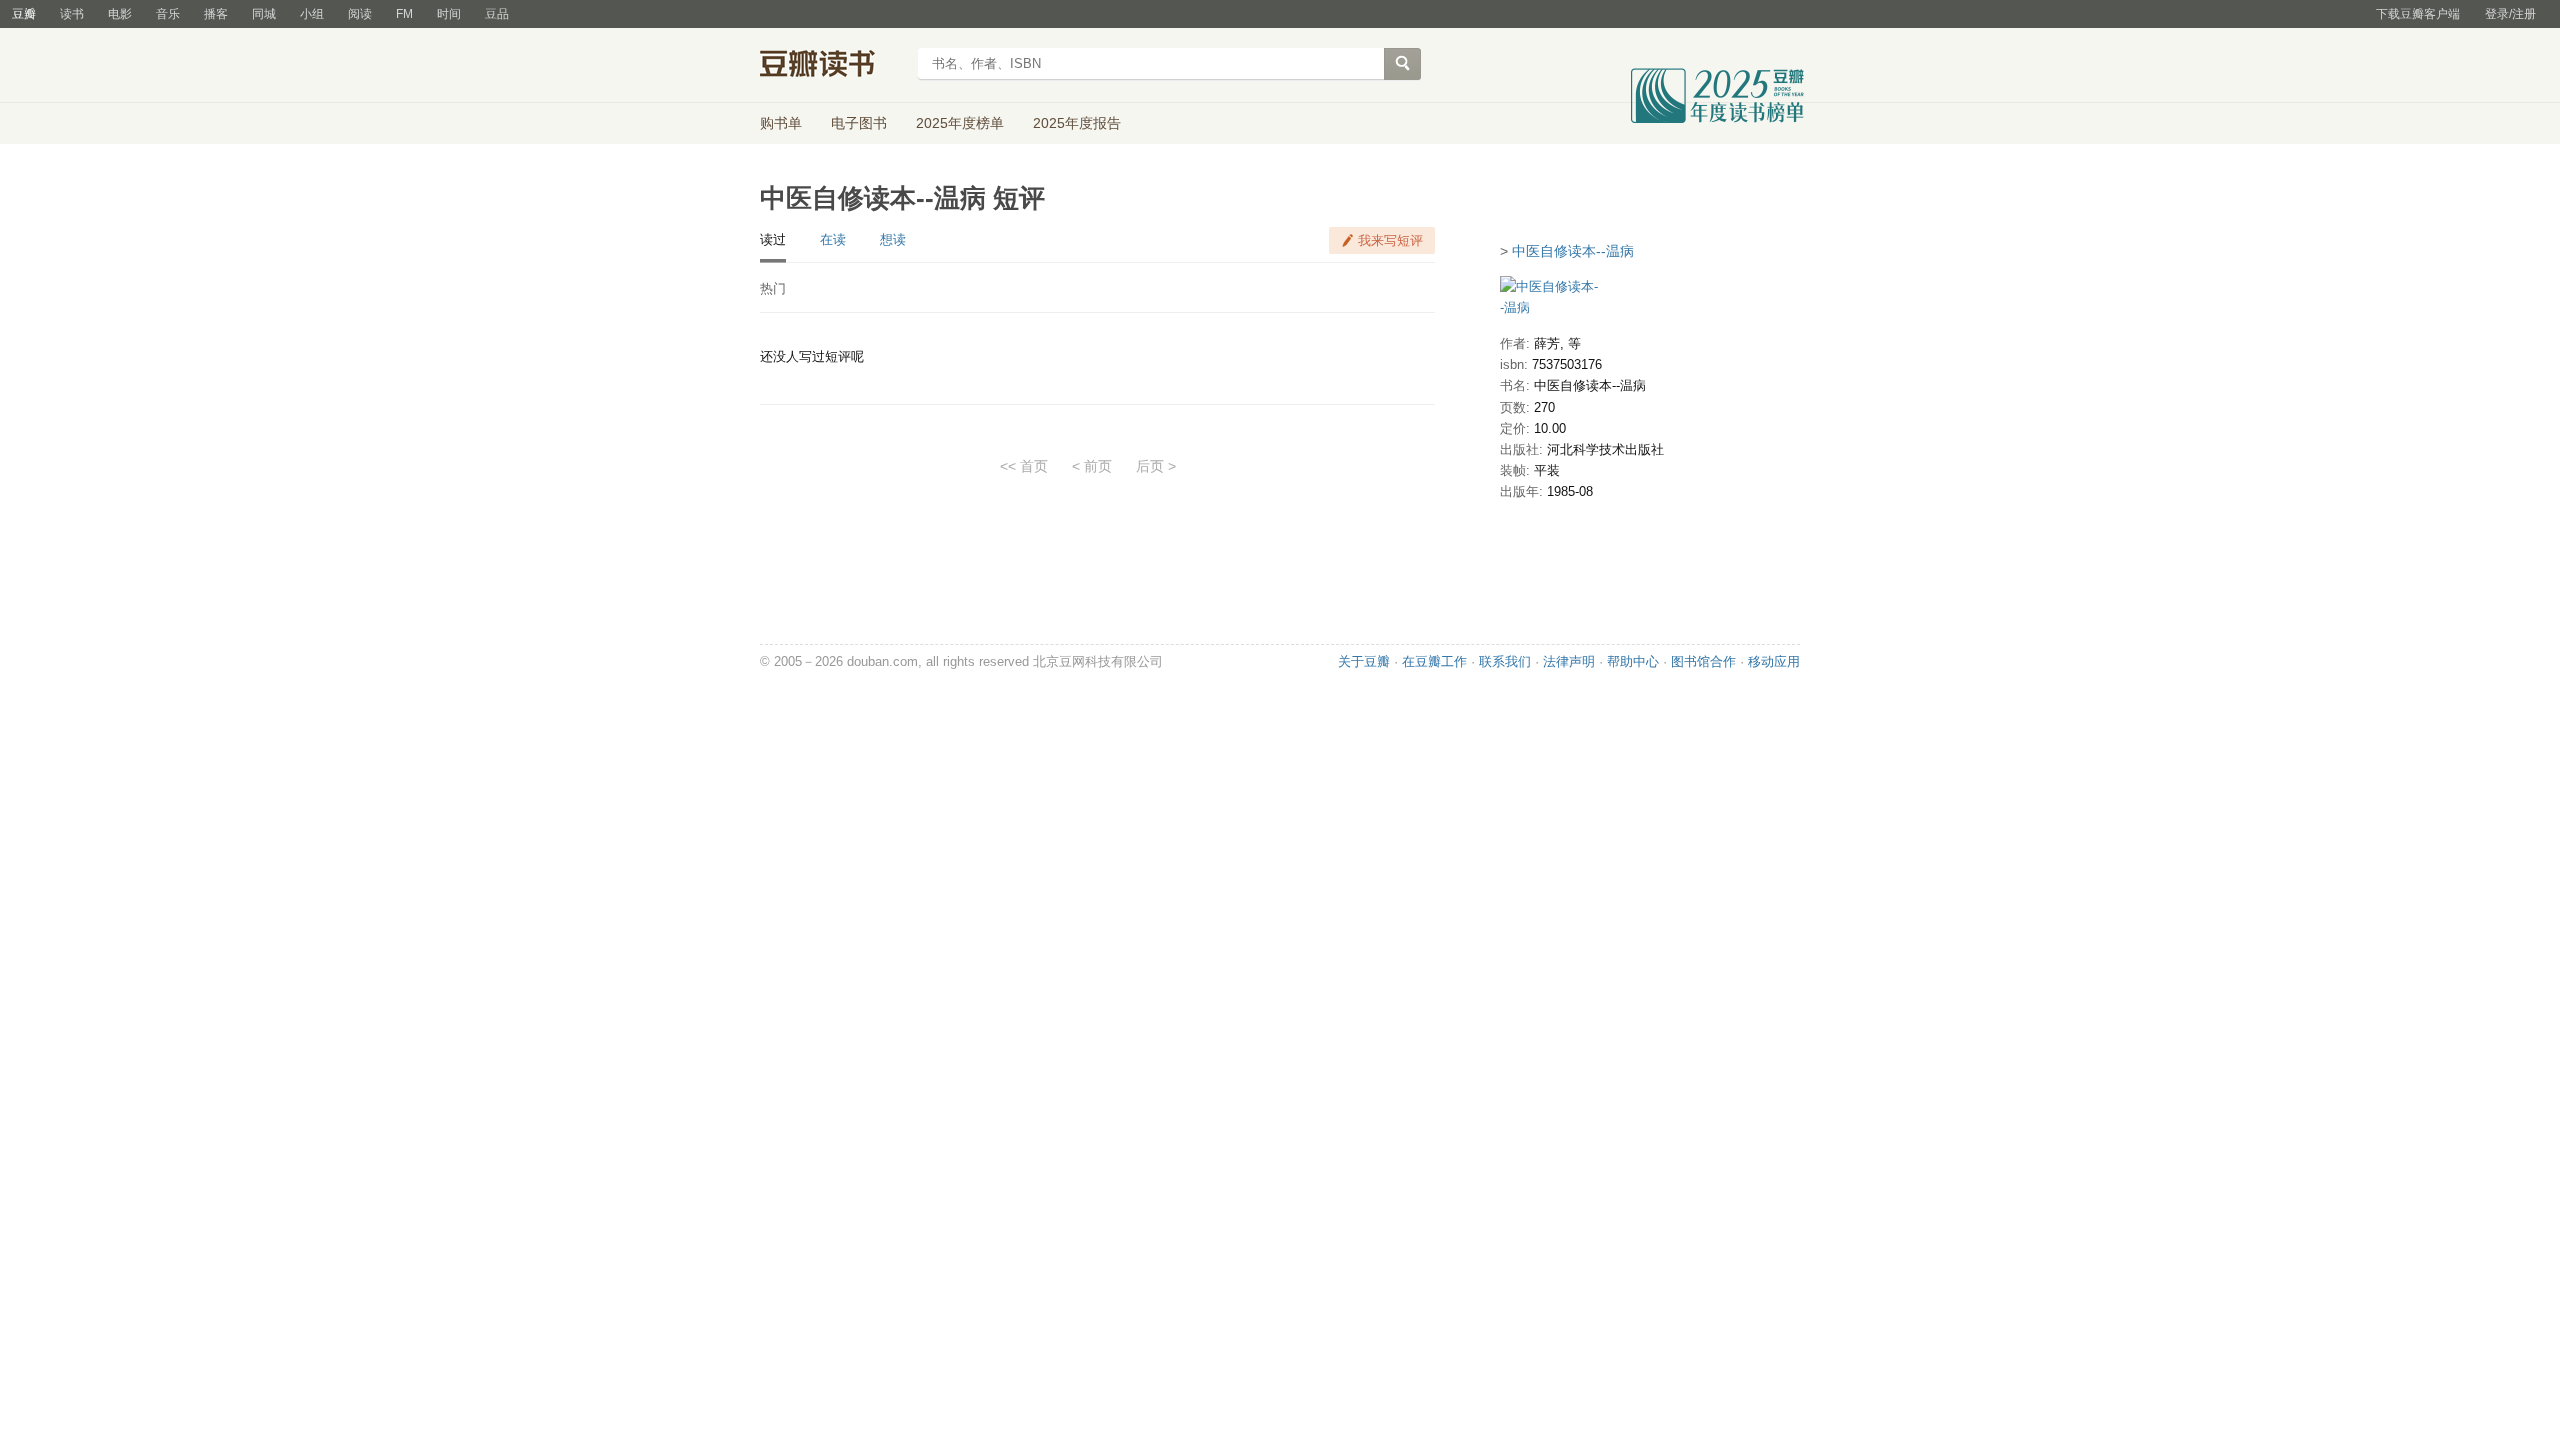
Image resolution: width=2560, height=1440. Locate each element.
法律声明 (1569, 661)
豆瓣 (24, 14)
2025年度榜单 (960, 123)
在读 (833, 239)
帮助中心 (1633, 661)
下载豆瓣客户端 (2418, 14)
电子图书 (859, 123)
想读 (893, 239)
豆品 (497, 14)
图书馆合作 (1703, 661)
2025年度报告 (1077, 123)
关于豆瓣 (1364, 661)
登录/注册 (2510, 14)
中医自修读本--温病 (1573, 251)
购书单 (781, 123)
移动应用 (1774, 661)
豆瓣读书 (832, 66)
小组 (312, 14)
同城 (264, 14)
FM (404, 14)
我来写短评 (1390, 240)
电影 (120, 14)
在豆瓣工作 (1434, 661)
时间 (449, 14)
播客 (216, 14)
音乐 (168, 14)
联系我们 (1505, 661)
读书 (72, 14)
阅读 (360, 14)
